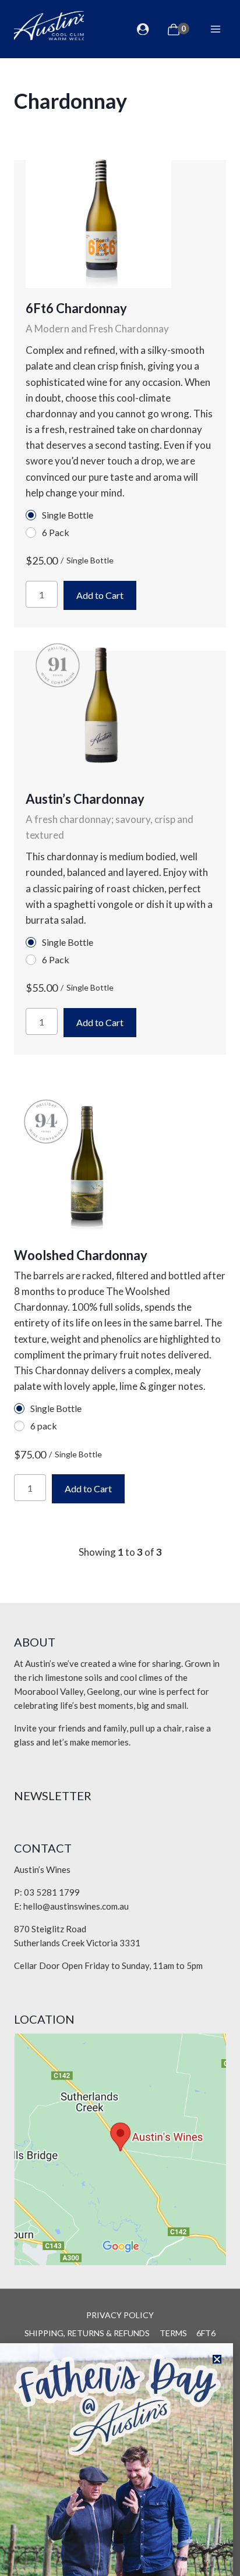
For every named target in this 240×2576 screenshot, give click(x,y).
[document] (120, 1288)
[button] (217, 2359)
